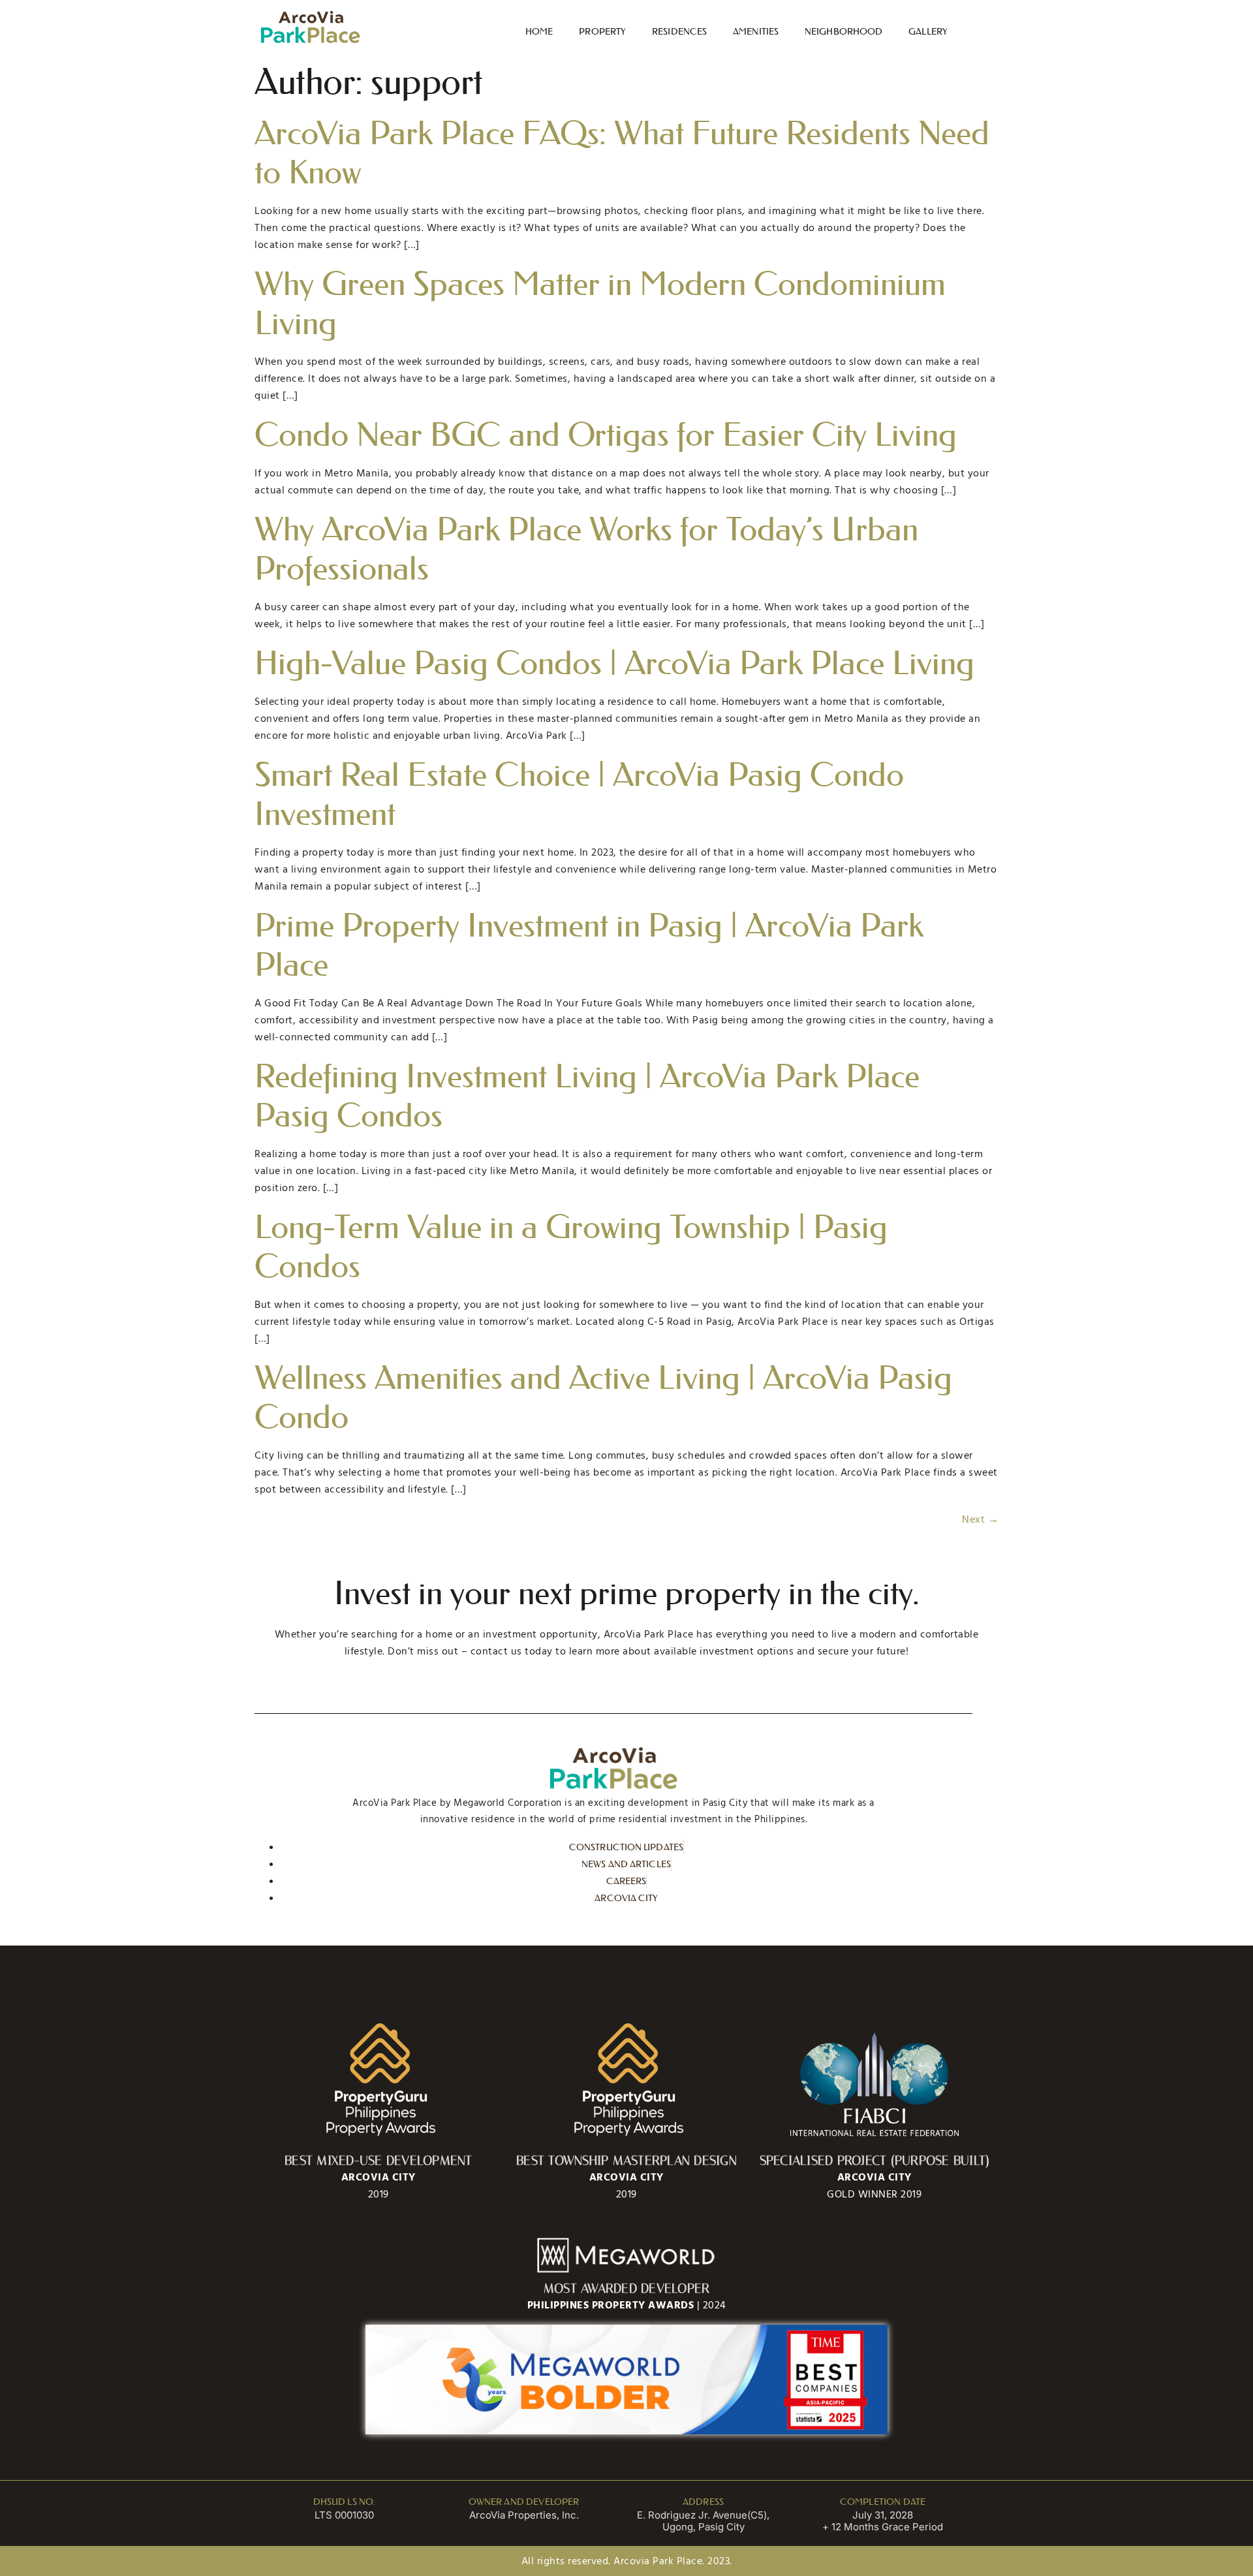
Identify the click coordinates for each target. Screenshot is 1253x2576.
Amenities (756, 31)
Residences (679, 31)
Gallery (928, 31)
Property (602, 31)
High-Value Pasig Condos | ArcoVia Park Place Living (614, 663)
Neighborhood (843, 31)
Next (980, 1519)
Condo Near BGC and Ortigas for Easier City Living (606, 435)
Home (539, 31)
